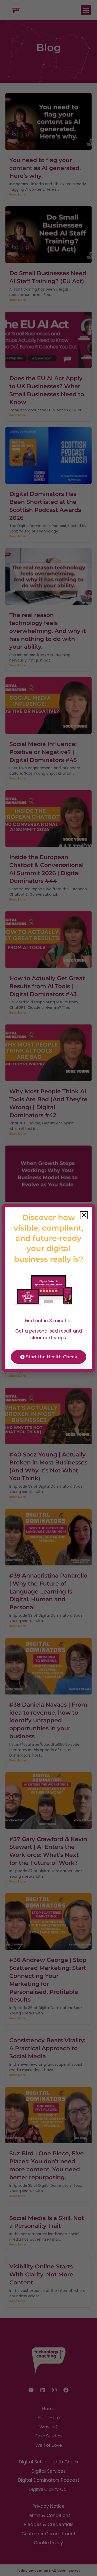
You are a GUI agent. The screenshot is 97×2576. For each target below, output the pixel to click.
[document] (48, 1288)
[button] (84, 1215)
